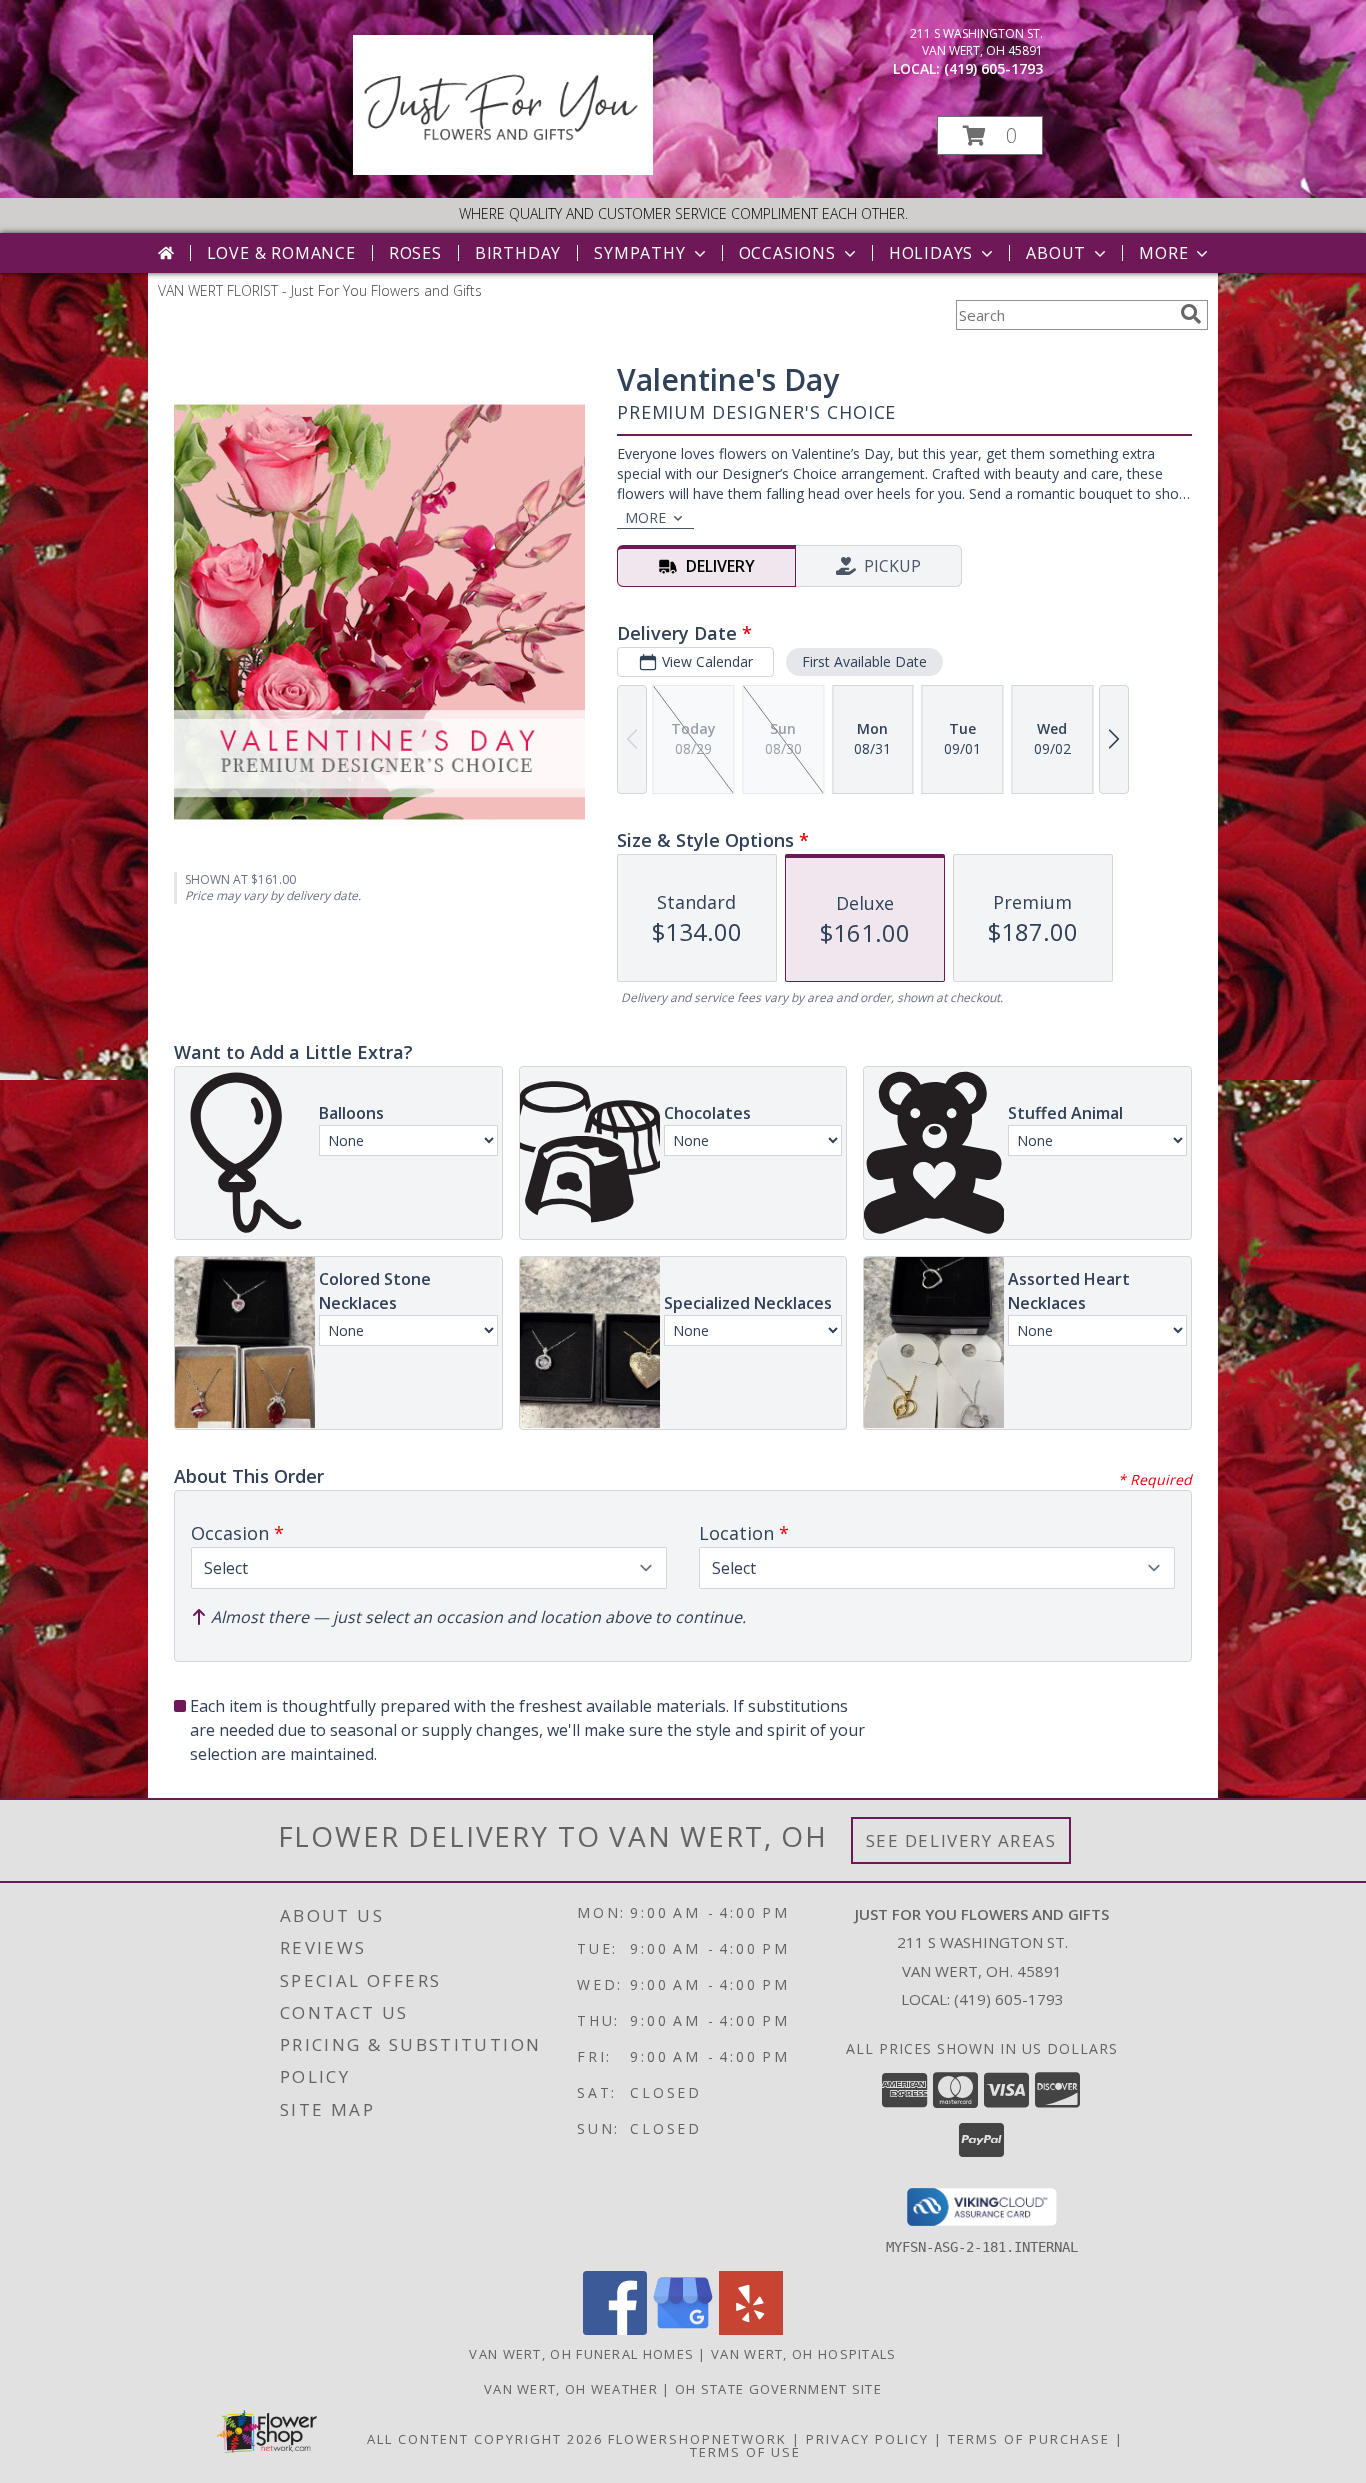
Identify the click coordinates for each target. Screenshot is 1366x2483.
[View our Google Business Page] (683, 2329)
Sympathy (639, 253)
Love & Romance (281, 253)
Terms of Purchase (1029, 2439)
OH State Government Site (778, 2389)
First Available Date (864, 661)
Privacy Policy (867, 2439)
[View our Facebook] (615, 2329)
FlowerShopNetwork (697, 2439)
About (1056, 253)
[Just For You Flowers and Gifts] (503, 169)
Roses (415, 253)
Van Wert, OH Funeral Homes (581, 2354)
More (1163, 253)
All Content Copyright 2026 (485, 2439)
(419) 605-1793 (993, 68)
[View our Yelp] (751, 2329)
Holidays (931, 253)
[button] (990, 135)
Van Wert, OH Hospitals (804, 2354)
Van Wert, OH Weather (571, 2389)
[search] (1191, 314)
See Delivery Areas (961, 1840)
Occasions (787, 253)
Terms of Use (745, 2452)
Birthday (518, 253)
